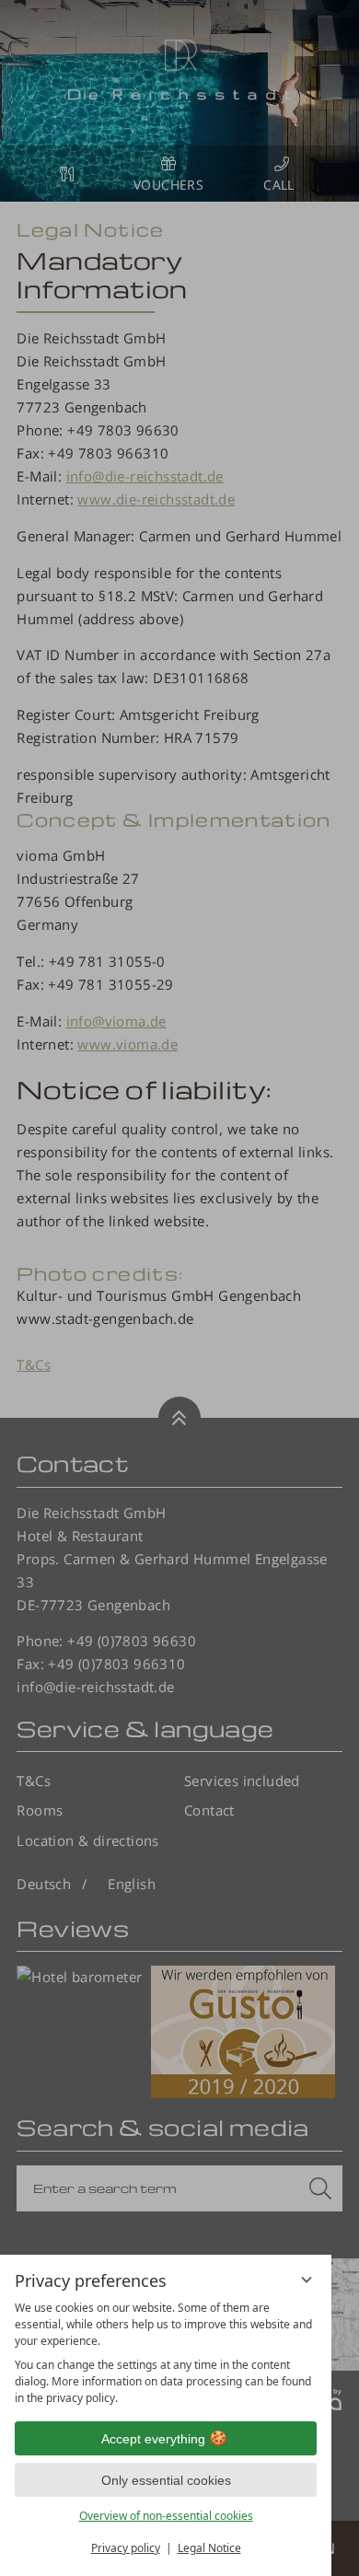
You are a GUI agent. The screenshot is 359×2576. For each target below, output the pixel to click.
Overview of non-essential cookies (166, 2516)
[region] (166, 2353)
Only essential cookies (166, 2480)
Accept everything (153, 2439)
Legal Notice (209, 2548)
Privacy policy (126, 2548)
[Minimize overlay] (307, 2280)
